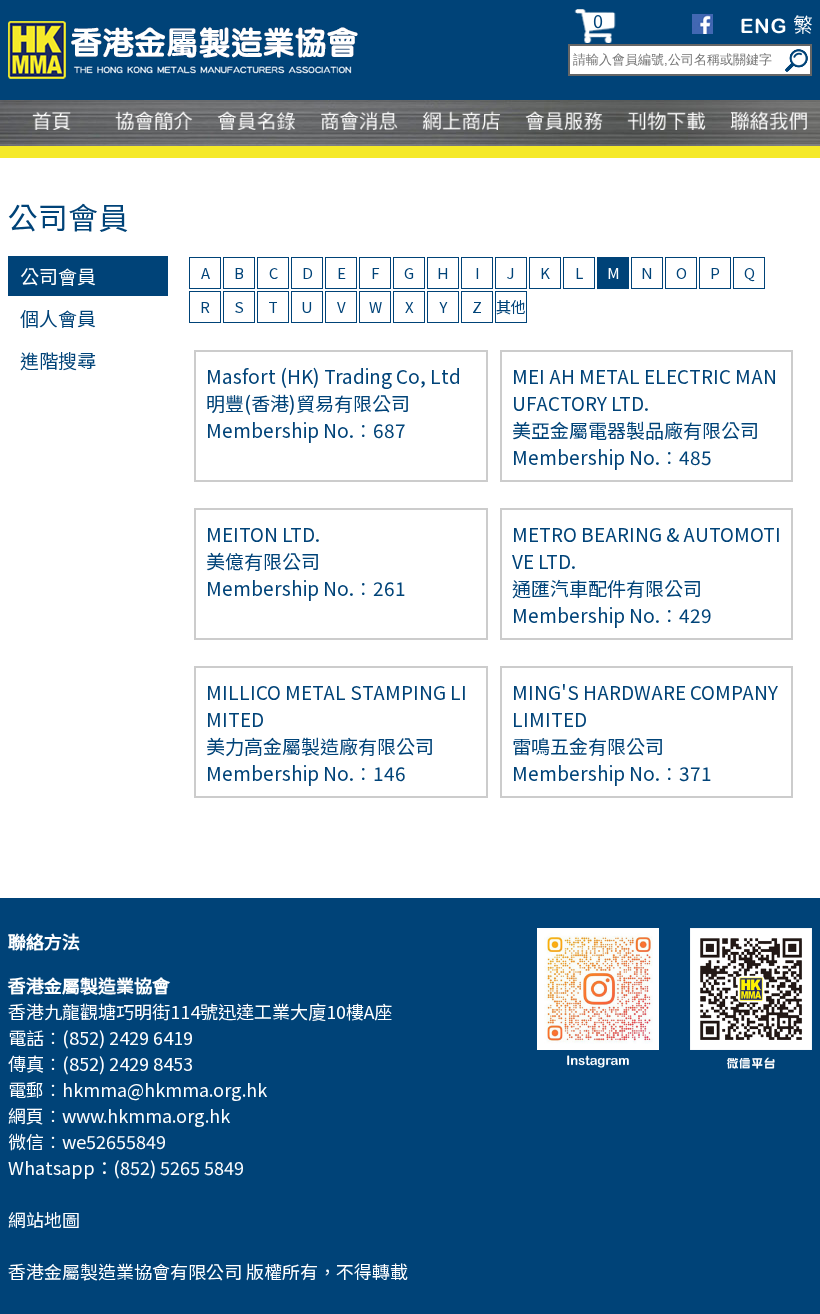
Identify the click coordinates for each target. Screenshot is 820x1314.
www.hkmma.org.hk (146, 1115)
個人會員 (58, 317)
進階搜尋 (58, 359)
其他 (511, 306)
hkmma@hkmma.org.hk (164, 1089)
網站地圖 (44, 1219)
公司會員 (58, 275)
